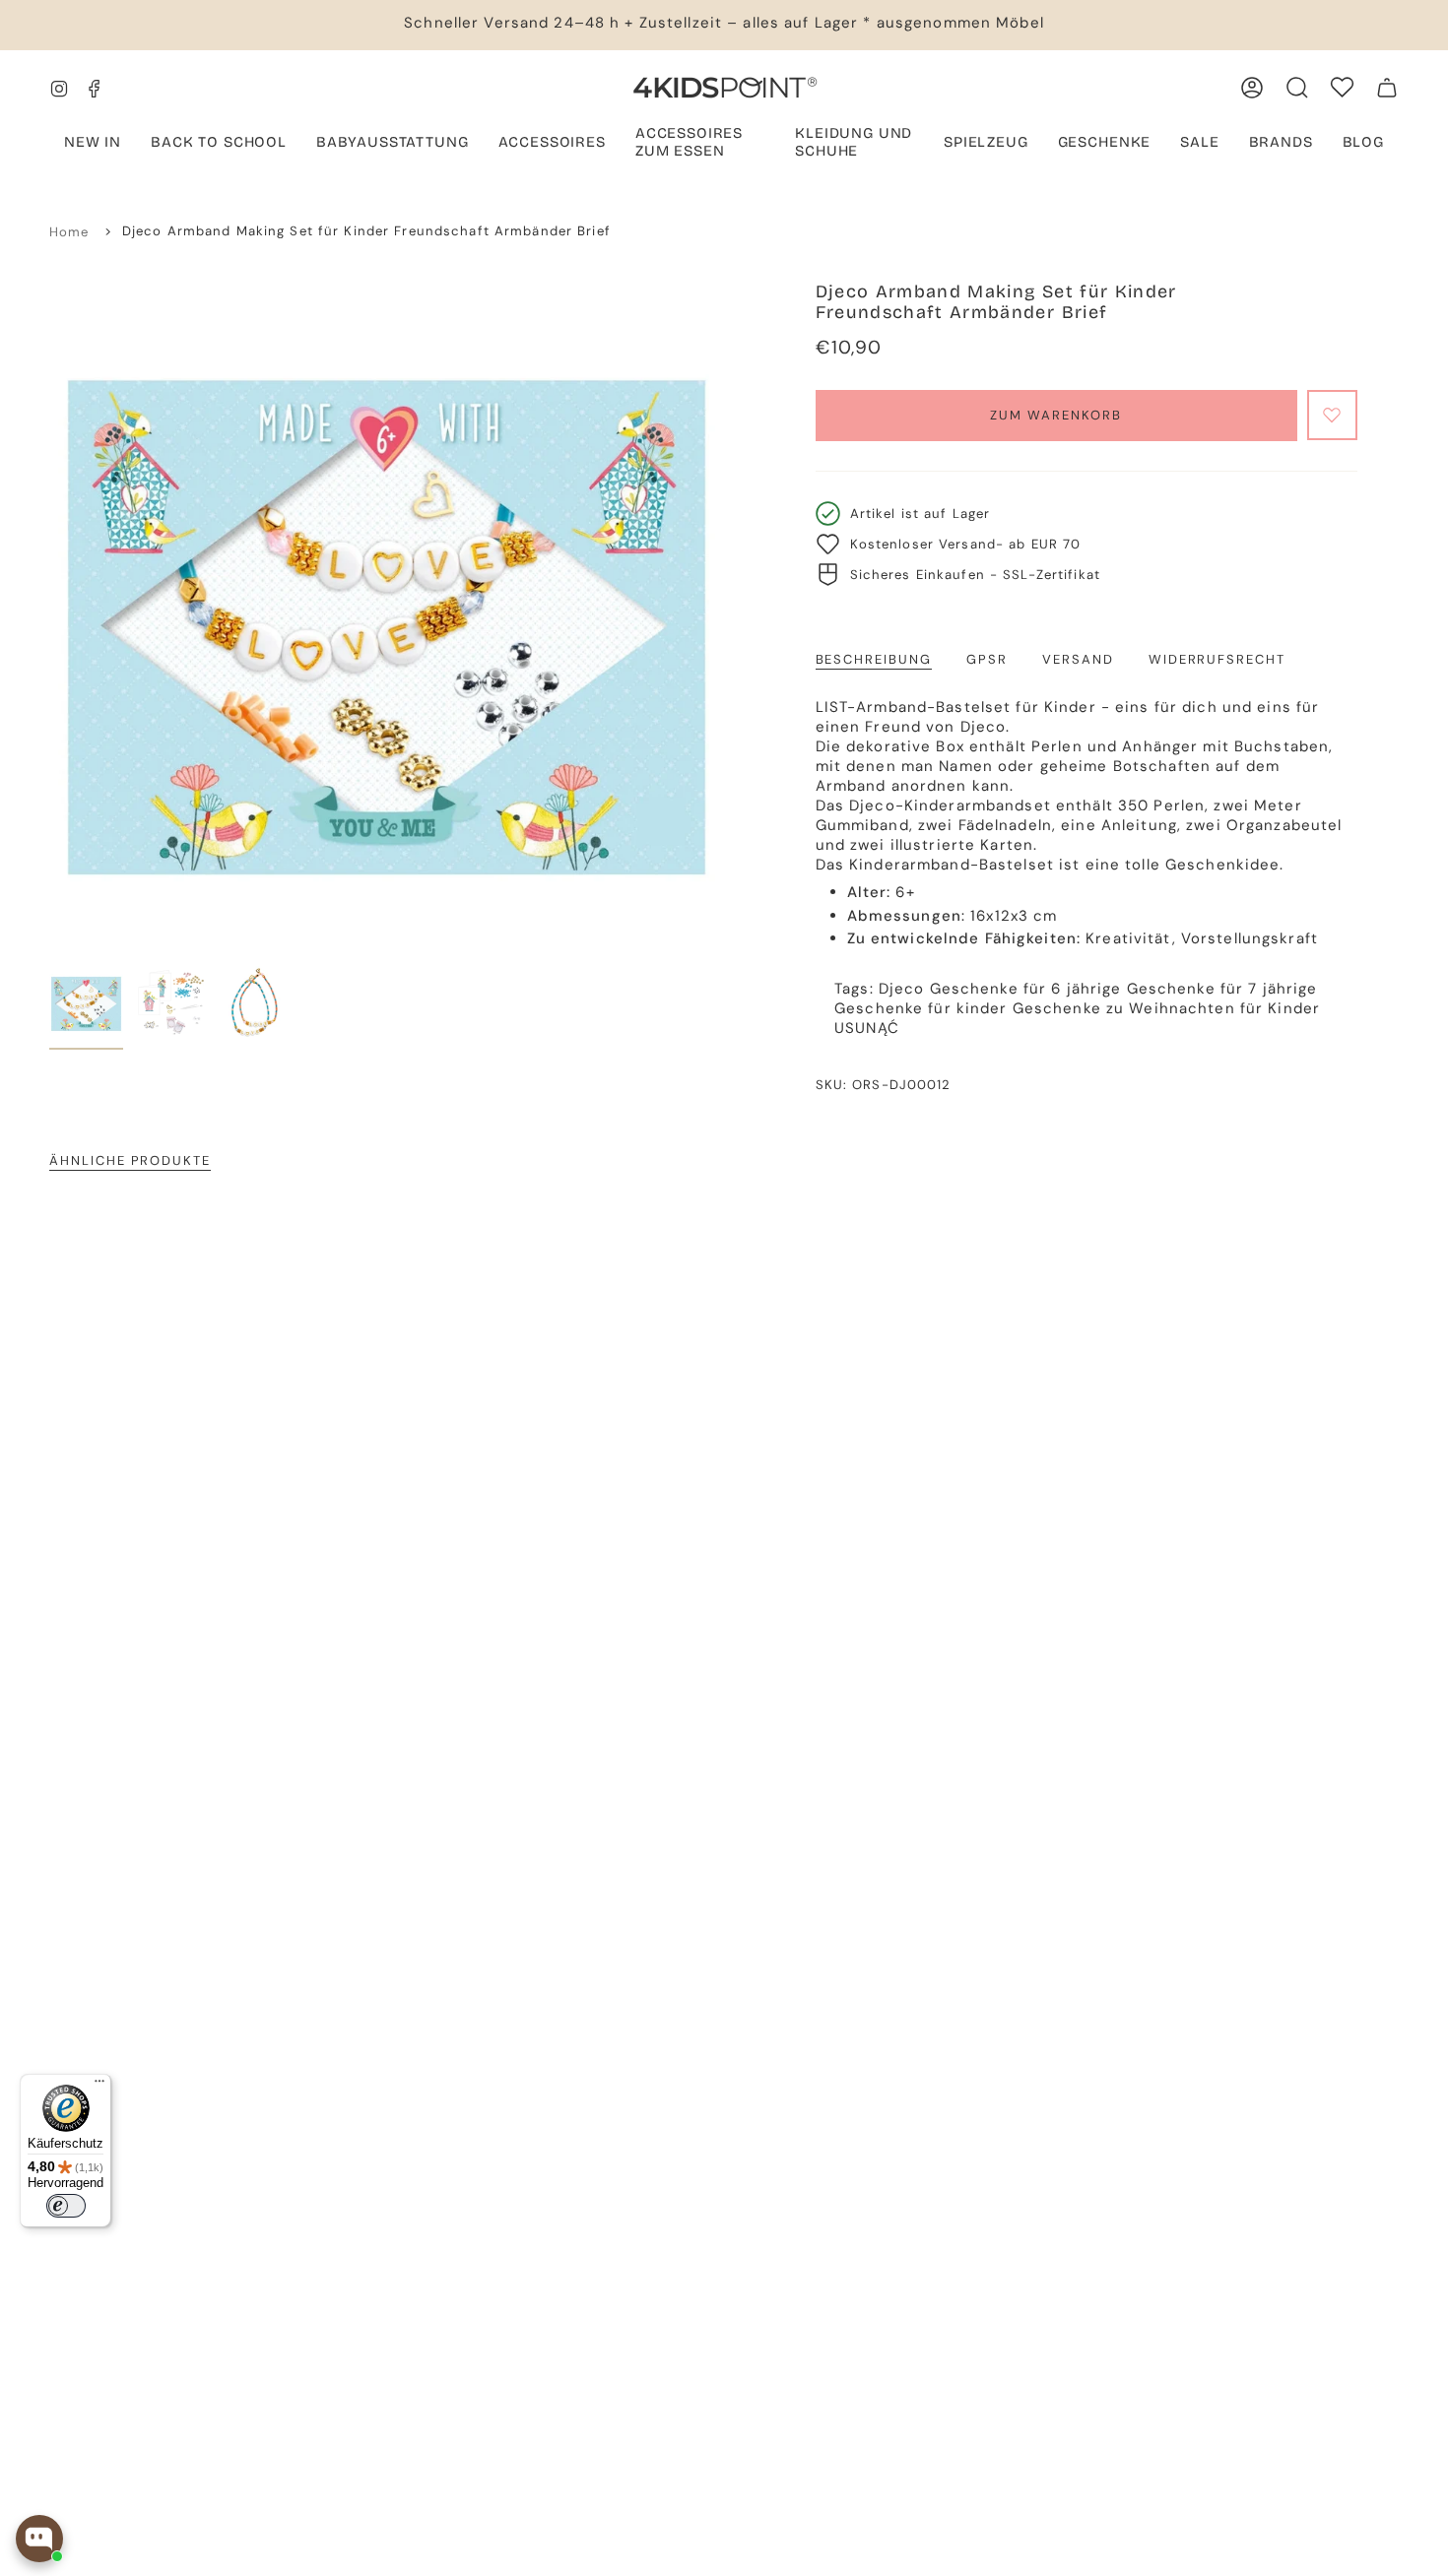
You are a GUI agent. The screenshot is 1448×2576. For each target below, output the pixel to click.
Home (69, 232)
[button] (393, 144)
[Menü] (99, 2086)
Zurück (49, 618)
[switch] (66, 2206)
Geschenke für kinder (921, 1008)
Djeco (902, 989)
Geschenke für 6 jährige (1026, 989)
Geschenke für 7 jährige (1222, 989)
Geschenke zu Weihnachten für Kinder (1166, 1008)
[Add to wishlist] (1332, 415)
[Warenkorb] (1387, 88)
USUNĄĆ (867, 1028)
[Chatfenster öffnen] (39, 2539)
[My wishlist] (1342, 87)
